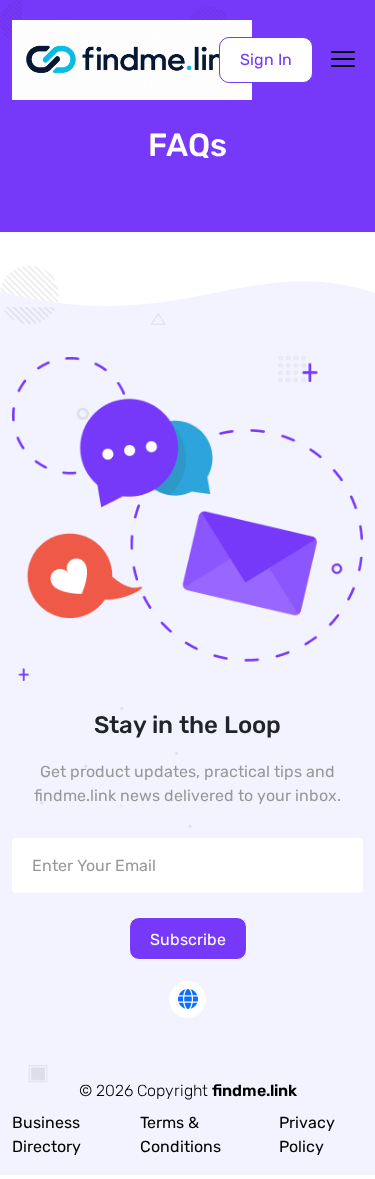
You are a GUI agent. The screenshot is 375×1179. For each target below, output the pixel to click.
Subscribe (188, 939)
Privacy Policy (307, 1134)
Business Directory (46, 1134)
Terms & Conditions (180, 1134)
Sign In (266, 59)
